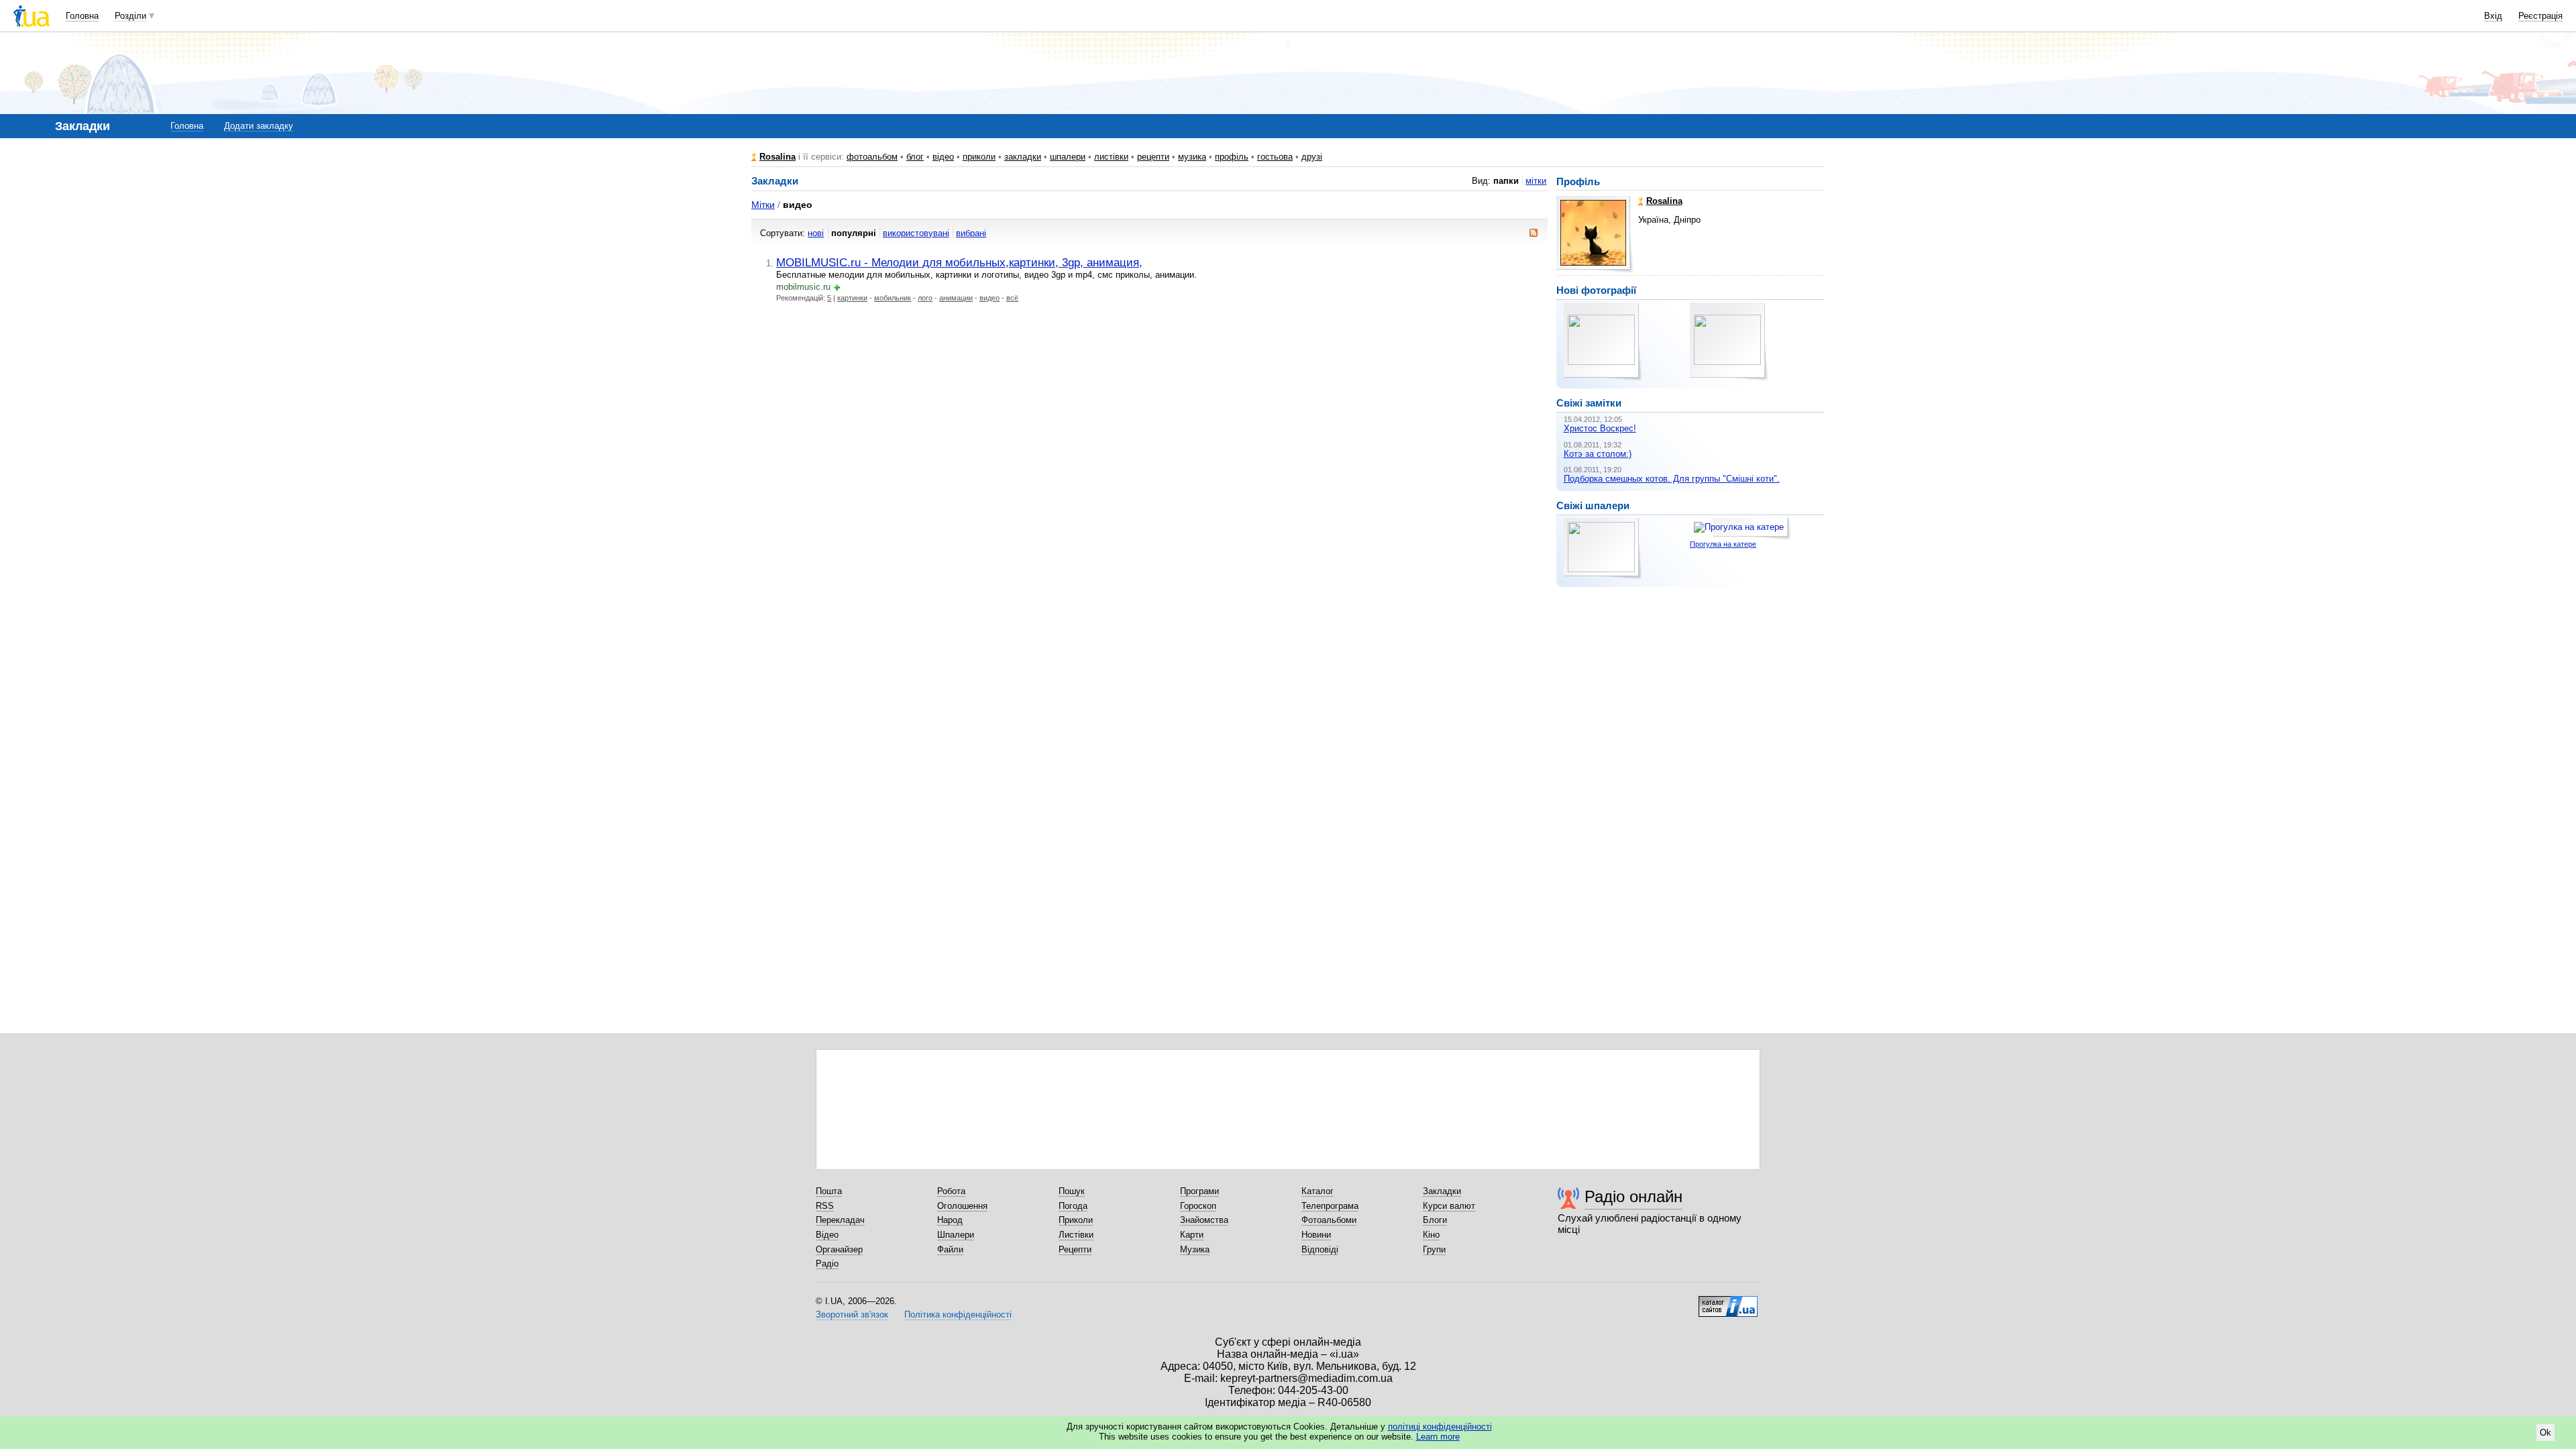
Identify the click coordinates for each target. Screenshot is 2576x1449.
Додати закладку (259, 126)
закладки (1023, 157)
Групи (1434, 1249)
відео (943, 157)
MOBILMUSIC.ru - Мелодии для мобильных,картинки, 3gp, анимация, (959, 262)
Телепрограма (1330, 1206)
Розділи (130, 16)
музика (1192, 157)
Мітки (763, 205)
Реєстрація (2540, 16)
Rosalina (777, 157)
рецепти (1153, 157)
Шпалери (956, 1235)
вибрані (971, 233)
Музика (1195, 1249)
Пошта (829, 1191)
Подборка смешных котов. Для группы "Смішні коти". (1672, 479)
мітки (1536, 181)
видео (989, 298)
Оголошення (962, 1206)
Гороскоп (1198, 1206)
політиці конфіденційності (1440, 1427)
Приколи (1076, 1220)
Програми (1199, 1191)
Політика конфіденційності (958, 1314)
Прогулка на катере (1723, 544)
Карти (1192, 1235)
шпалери (1068, 157)
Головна (82, 16)
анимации (956, 298)
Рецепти (1075, 1249)
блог (915, 157)
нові (816, 233)
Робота (951, 1191)
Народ (950, 1220)
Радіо (827, 1264)
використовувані (916, 233)
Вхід (2493, 16)
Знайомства (1204, 1220)
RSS (825, 1206)
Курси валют (1449, 1206)
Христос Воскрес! (1600, 428)
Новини (1316, 1235)
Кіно (1431, 1235)
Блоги (1435, 1220)
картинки (852, 298)
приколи (979, 157)
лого (925, 298)
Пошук (1072, 1191)
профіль (1232, 157)
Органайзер (839, 1249)
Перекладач (840, 1220)
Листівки (1076, 1235)
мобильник (893, 298)
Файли (950, 1249)
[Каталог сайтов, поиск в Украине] (1728, 1301)
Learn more (1438, 1437)
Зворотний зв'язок (852, 1314)
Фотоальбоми (1329, 1220)
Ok (2545, 1433)
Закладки (1442, 1191)
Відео (827, 1235)
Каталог (1318, 1191)
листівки (1111, 157)
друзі (1312, 157)
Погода (1073, 1206)
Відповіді (1320, 1249)
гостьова (1275, 157)
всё (1012, 298)
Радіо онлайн (1633, 1196)
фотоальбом (872, 157)
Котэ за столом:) (1598, 454)
